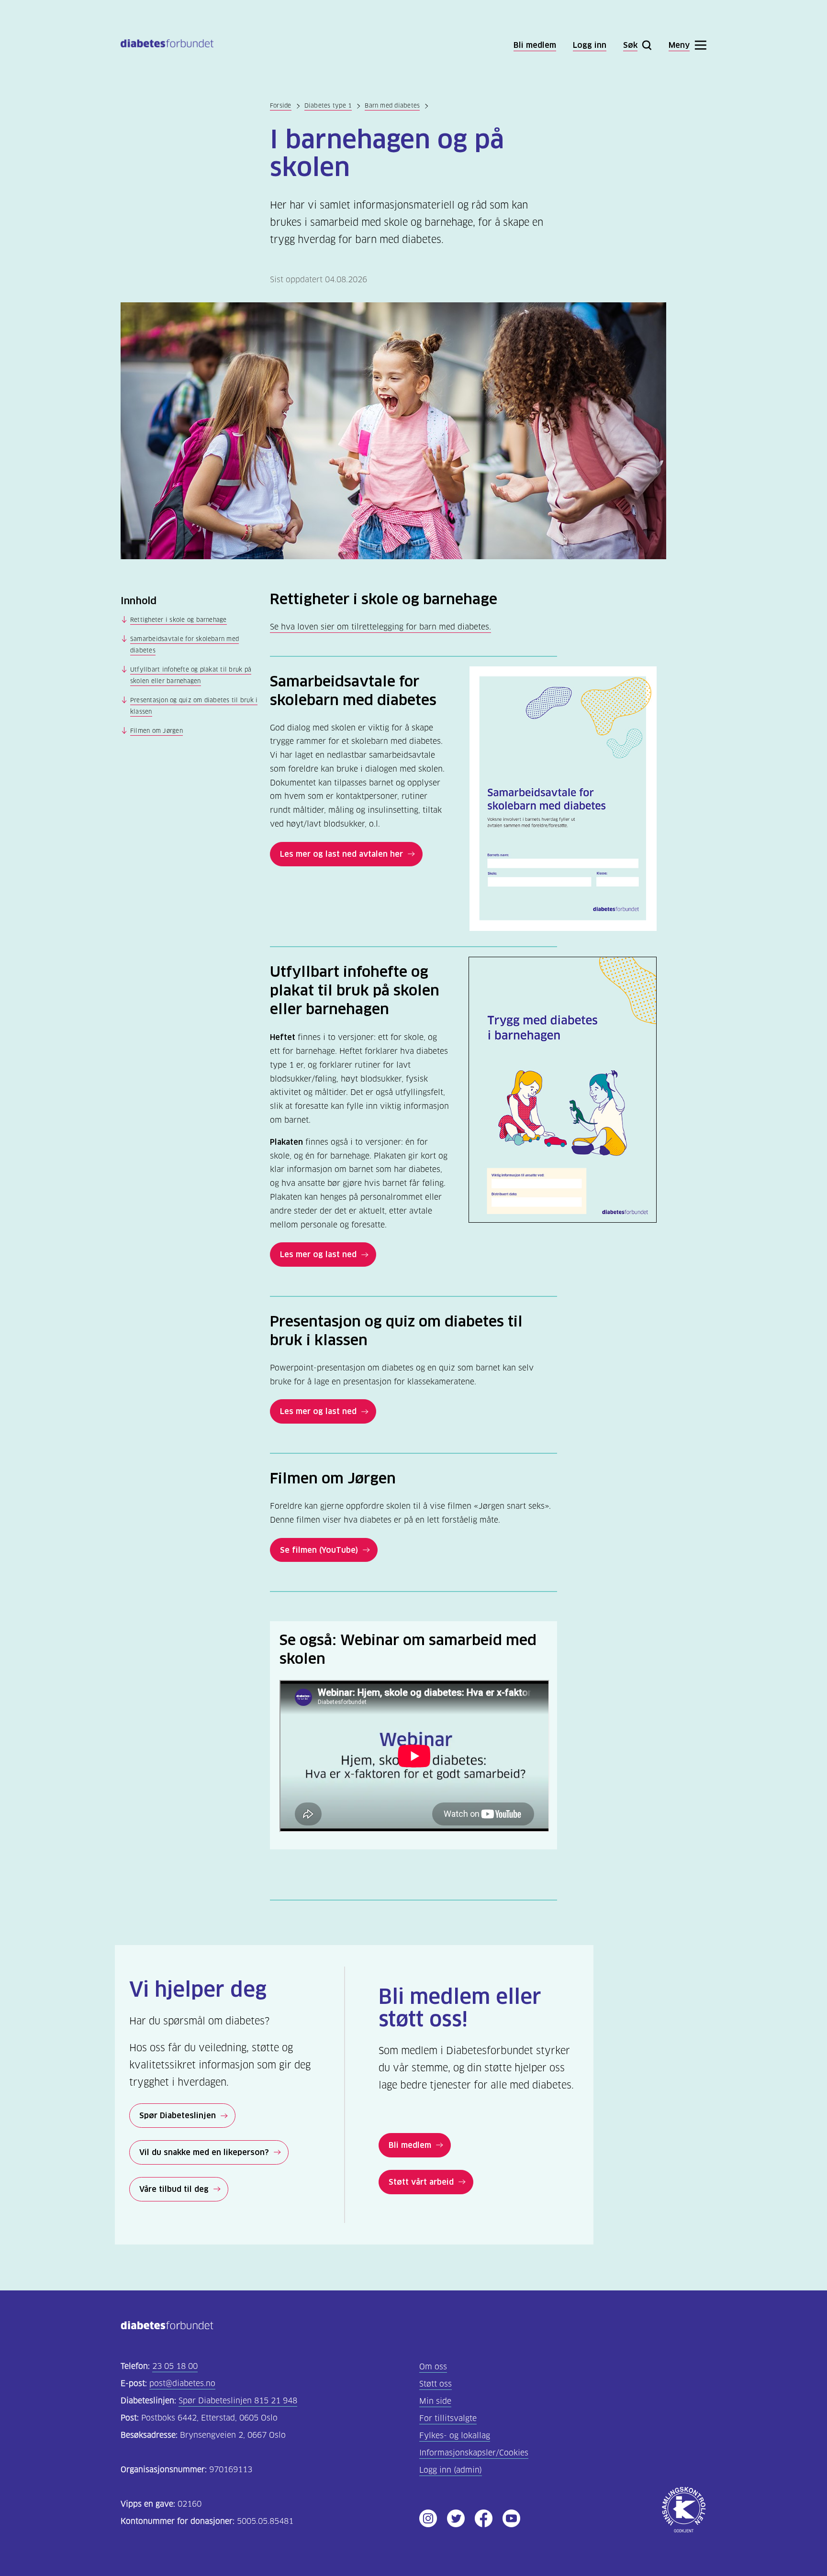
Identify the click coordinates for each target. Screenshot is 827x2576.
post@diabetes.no (182, 2383)
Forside (281, 105)
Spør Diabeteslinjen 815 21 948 (238, 2401)
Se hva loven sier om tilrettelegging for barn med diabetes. (380, 627)
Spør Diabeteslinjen (178, 2115)
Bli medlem (410, 2145)
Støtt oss (436, 2384)
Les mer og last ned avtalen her (341, 854)
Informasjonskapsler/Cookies (474, 2453)
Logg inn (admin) (451, 2470)
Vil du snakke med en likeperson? (204, 2152)
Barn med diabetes (392, 105)
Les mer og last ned (318, 1254)
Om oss (433, 2367)
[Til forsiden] (167, 45)
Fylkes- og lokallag (455, 2436)
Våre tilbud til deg (174, 2189)
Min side (435, 2401)
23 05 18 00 (175, 2366)
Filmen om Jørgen (156, 731)
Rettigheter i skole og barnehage (179, 620)
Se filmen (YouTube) (319, 1550)
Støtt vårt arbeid (421, 2182)
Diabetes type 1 (328, 105)
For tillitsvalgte (448, 2418)
